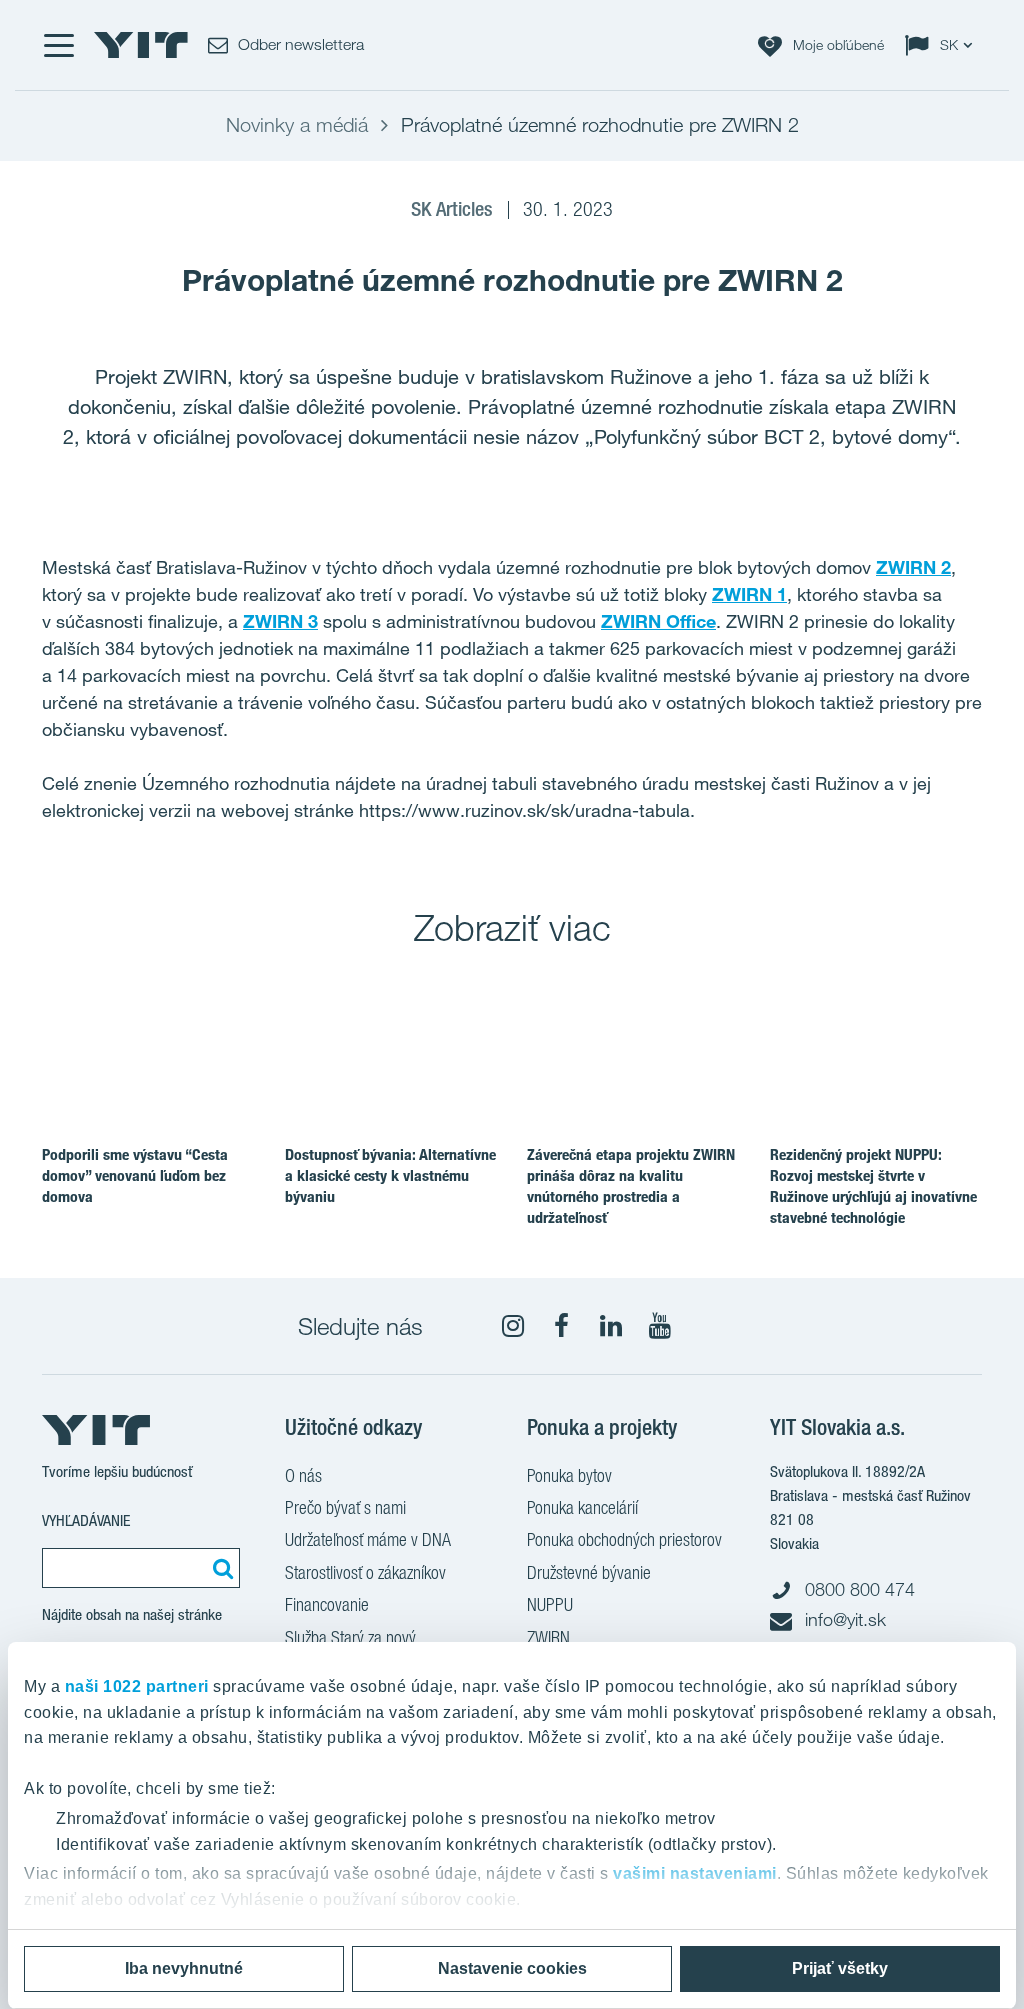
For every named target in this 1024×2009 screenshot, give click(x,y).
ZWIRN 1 (749, 594)
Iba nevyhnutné (184, 1968)
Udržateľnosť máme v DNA (368, 1539)
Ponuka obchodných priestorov (624, 1539)
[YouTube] (660, 1326)
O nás (303, 1475)
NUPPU (550, 1604)
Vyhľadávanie (86, 1520)
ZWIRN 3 (280, 621)
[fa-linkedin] (611, 1326)
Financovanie (327, 1604)
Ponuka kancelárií (582, 1507)
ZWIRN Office (658, 621)
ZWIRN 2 (913, 567)
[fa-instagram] (513, 1326)
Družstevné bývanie (589, 1572)
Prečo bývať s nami (345, 1507)
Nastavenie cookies (512, 1968)
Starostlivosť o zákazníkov (365, 1572)
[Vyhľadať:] (220, 1568)
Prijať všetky (840, 1968)
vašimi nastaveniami (695, 1873)
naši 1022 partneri (137, 1686)
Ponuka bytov (569, 1475)
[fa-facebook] (562, 1326)
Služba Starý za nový (350, 1637)
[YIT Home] (141, 45)
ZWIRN (548, 1637)
